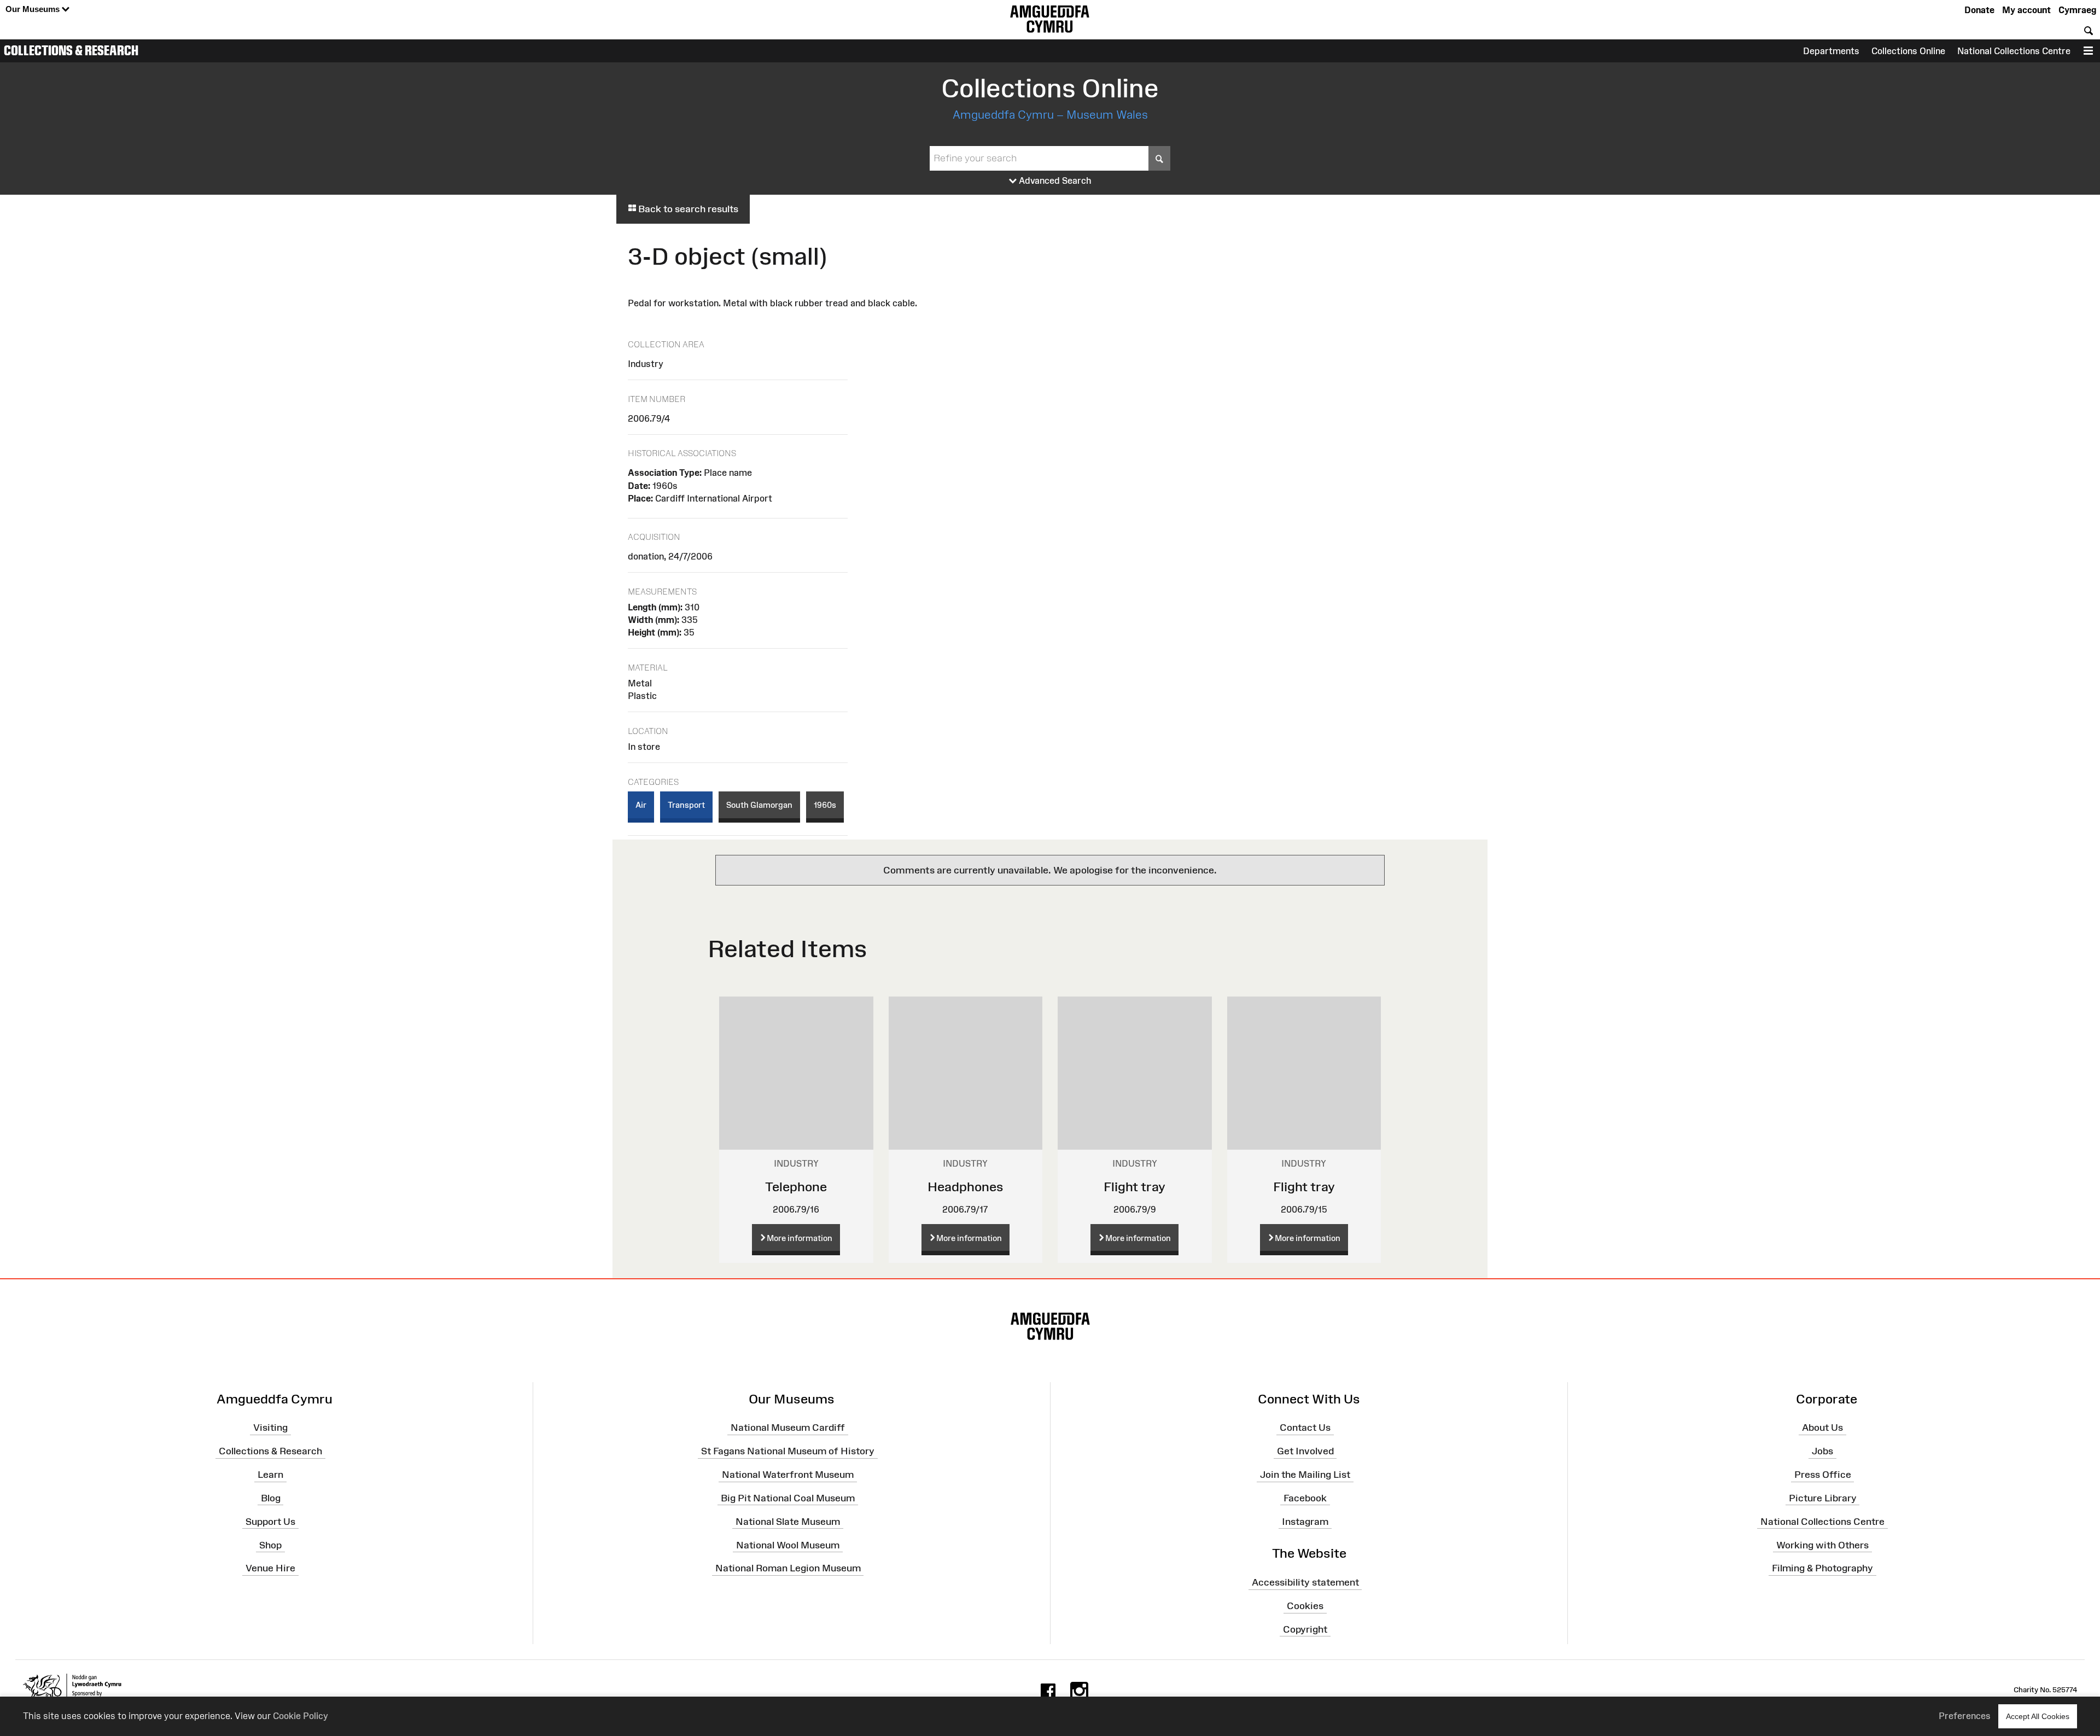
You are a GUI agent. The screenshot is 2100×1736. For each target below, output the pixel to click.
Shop (270, 1545)
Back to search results (687, 209)
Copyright (1305, 1629)
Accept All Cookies (2038, 1716)
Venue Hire (270, 1568)
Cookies (1305, 1606)
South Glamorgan (759, 805)
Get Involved (1305, 1451)
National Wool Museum (788, 1545)
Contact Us (1305, 1428)
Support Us (270, 1521)
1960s (825, 805)
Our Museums (34, 9)
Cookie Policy (301, 1716)
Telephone (796, 1187)
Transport (686, 805)
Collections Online (1908, 51)
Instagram (1305, 1521)
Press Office (1823, 1475)
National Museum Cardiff (788, 1428)
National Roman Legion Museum (788, 1568)
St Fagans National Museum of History (788, 1451)
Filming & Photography (1822, 1568)
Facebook (1305, 1498)
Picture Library (1823, 1498)
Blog (271, 1498)
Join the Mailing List (1305, 1475)
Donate (1979, 10)
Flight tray (1134, 1187)
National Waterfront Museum (788, 1475)
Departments (1831, 51)
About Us (1822, 1428)
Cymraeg (2077, 10)
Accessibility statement (1305, 1582)
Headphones (966, 1187)
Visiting (270, 1428)
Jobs (1822, 1451)
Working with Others (1822, 1545)
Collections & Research (71, 50)
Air (641, 805)
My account (2026, 10)
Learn (270, 1475)
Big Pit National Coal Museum (788, 1498)
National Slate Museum (788, 1521)
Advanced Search (1054, 180)
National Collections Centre (2014, 51)
